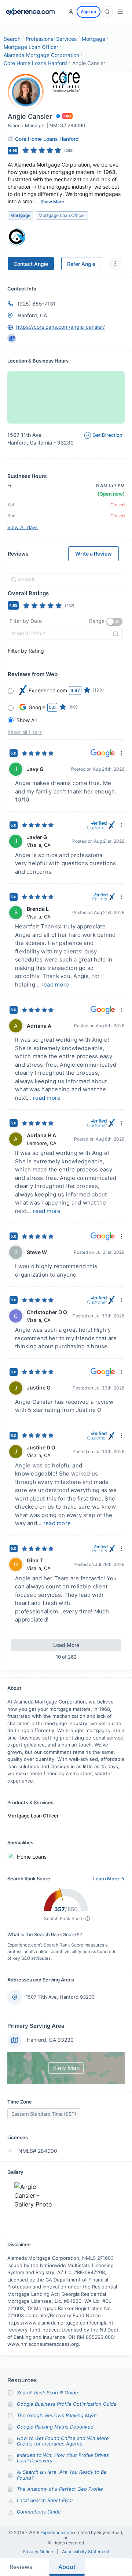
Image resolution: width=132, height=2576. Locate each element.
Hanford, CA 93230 (50, 2040)
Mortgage (93, 39)
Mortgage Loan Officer (31, 47)
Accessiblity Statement (86, 2552)
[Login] (71, 12)
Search (12, 39)
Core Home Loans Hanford (35, 63)
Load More (66, 1645)
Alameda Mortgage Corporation (41, 55)
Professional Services (51, 39)
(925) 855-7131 (37, 304)
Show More (52, 202)
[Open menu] (120, 12)
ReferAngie (81, 264)
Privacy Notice (38, 2552)
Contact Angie (31, 264)
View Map (66, 2068)
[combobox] (65, 579)
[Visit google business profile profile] (12, 338)
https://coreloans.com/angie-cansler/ (60, 327)
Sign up (89, 12)
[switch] (114, 622)
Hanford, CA (32, 315)
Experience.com (57, 2532)
